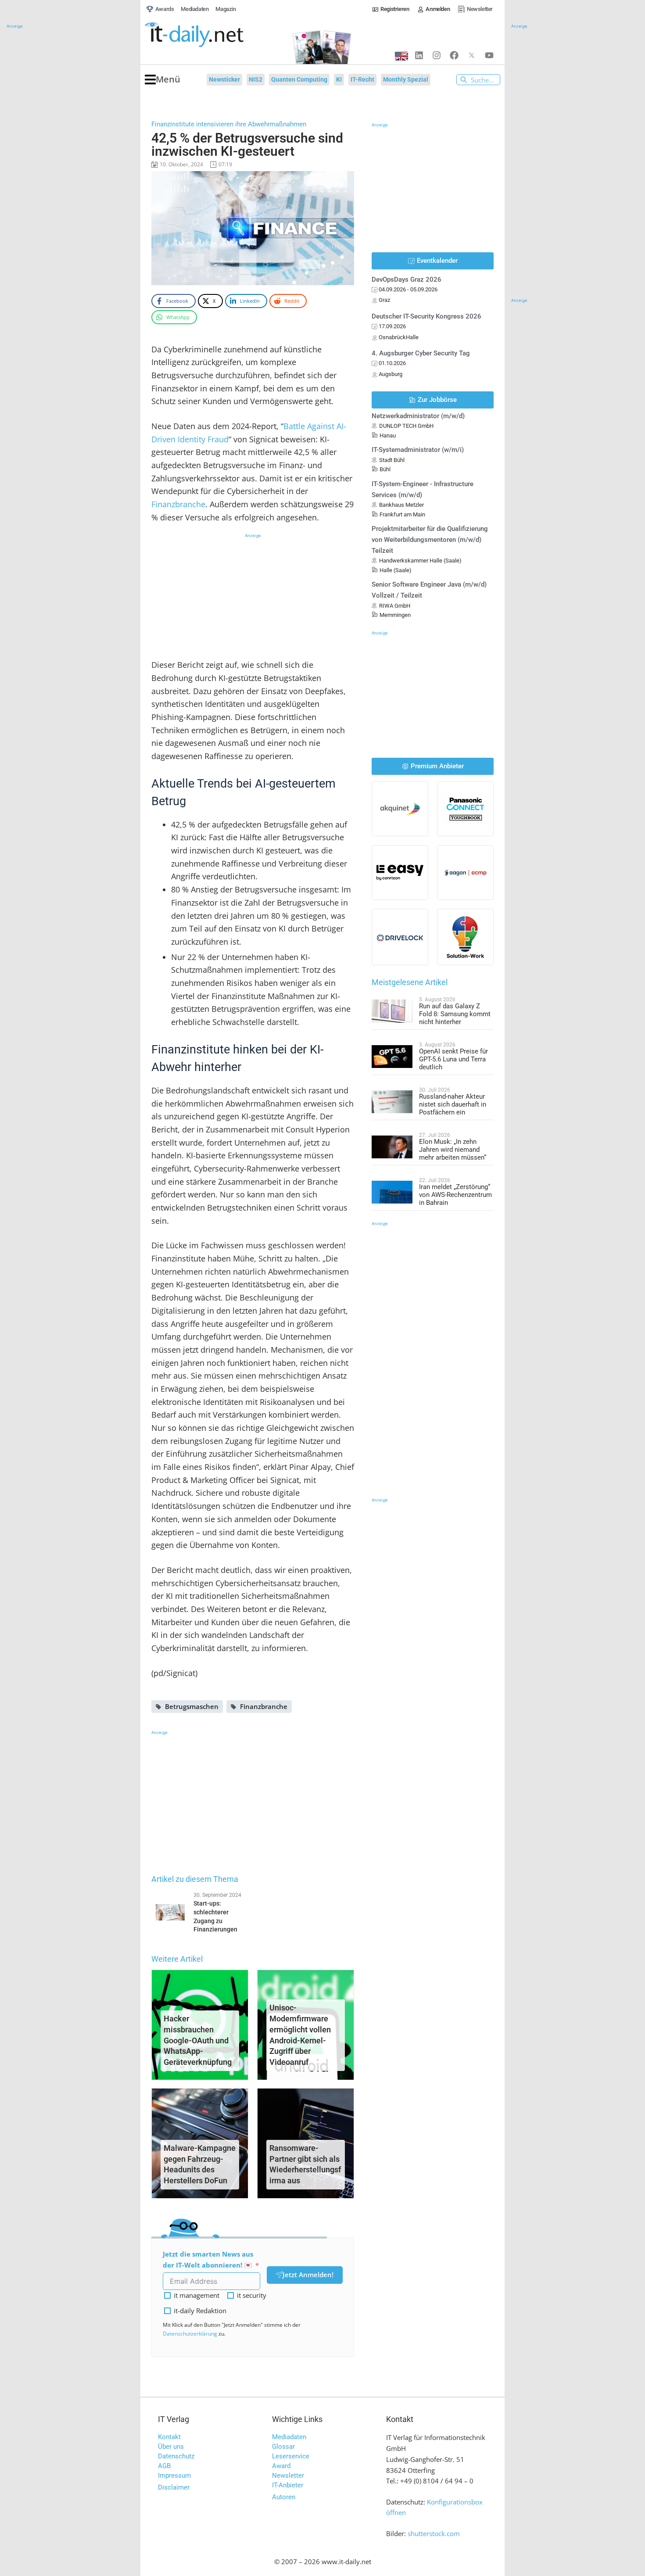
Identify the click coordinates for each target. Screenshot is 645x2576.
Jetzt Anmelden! (308, 2275)
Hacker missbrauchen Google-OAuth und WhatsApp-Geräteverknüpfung (198, 2040)
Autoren (284, 2497)
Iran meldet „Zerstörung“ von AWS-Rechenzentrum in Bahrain (455, 1195)
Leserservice (291, 2456)
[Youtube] (489, 55)
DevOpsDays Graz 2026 (407, 279)
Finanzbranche (178, 504)
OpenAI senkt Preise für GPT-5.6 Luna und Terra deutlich (453, 1059)
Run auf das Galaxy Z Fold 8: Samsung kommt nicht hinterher (455, 1014)
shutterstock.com (434, 2533)
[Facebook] (454, 55)
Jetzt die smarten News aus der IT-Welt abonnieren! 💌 (208, 2259)
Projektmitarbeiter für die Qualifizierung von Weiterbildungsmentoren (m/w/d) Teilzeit (430, 540)
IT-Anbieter (288, 2485)
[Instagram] (437, 55)
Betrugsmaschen (192, 1706)
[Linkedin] (419, 55)
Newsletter (288, 2476)
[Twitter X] (472, 55)
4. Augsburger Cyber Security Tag (421, 353)
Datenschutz (176, 2456)
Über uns (171, 2447)
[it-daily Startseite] (211, 35)
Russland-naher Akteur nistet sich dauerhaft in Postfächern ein (453, 1104)
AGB (164, 2466)
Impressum (174, 2476)
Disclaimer (174, 2487)
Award (281, 2466)
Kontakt (169, 2437)
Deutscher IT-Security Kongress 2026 (426, 316)
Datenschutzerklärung (190, 2334)
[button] (163, 80)
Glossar (283, 2447)
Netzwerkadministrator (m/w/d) (418, 416)
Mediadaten (289, 2437)
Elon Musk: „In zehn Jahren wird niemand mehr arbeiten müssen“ (453, 1150)
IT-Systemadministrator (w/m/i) (418, 450)
